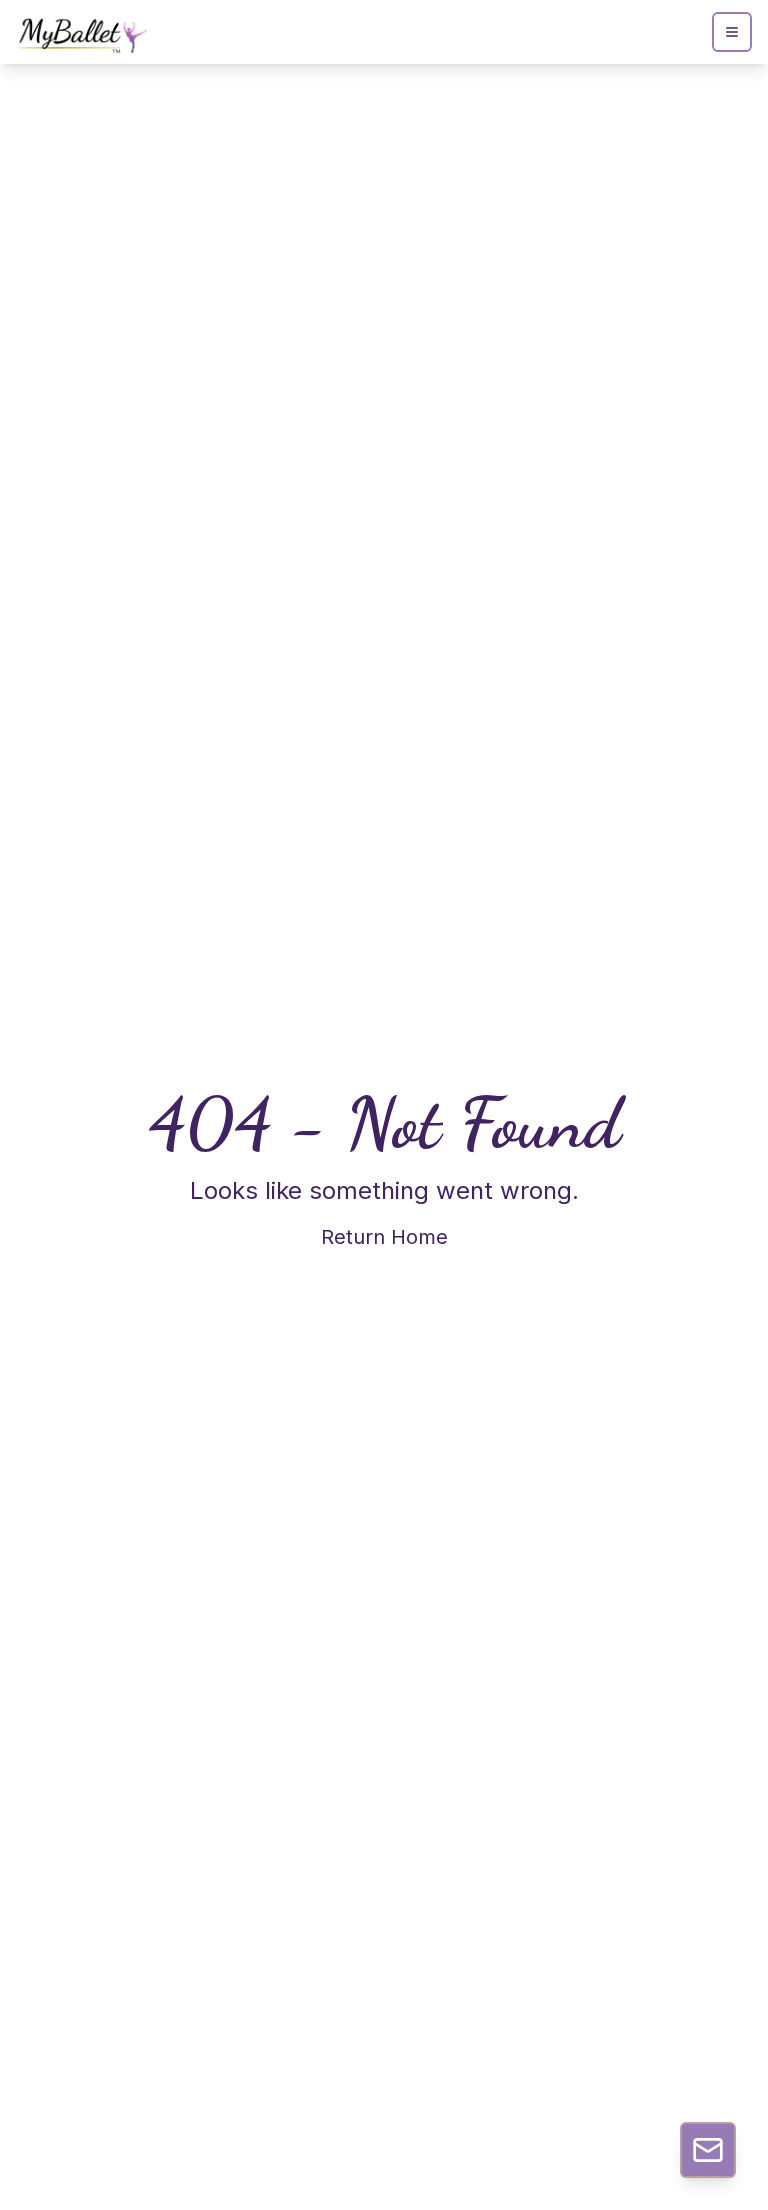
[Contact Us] (708, 2150)
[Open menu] (732, 32)
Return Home (384, 1237)
